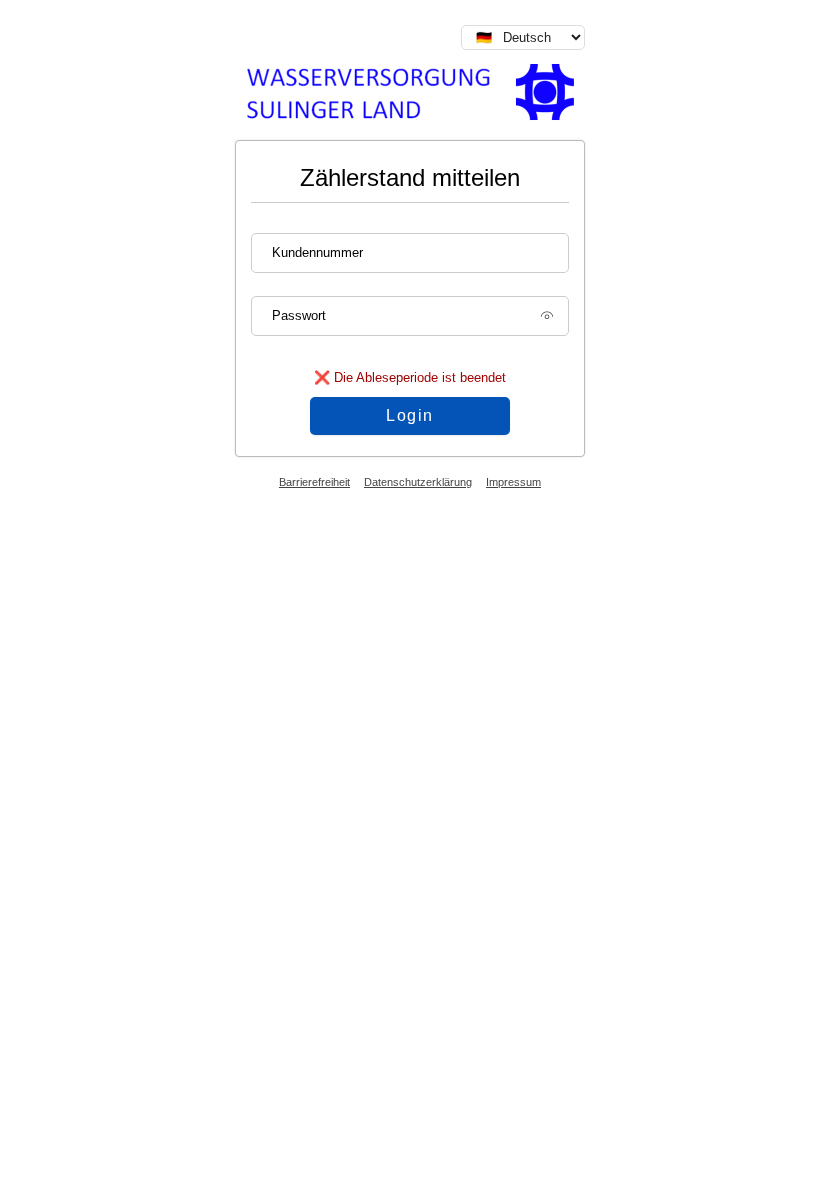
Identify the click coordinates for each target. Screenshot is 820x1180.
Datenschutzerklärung (418, 482)
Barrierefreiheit (314, 482)
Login (410, 415)
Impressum (513, 482)
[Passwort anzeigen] (547, 322)
